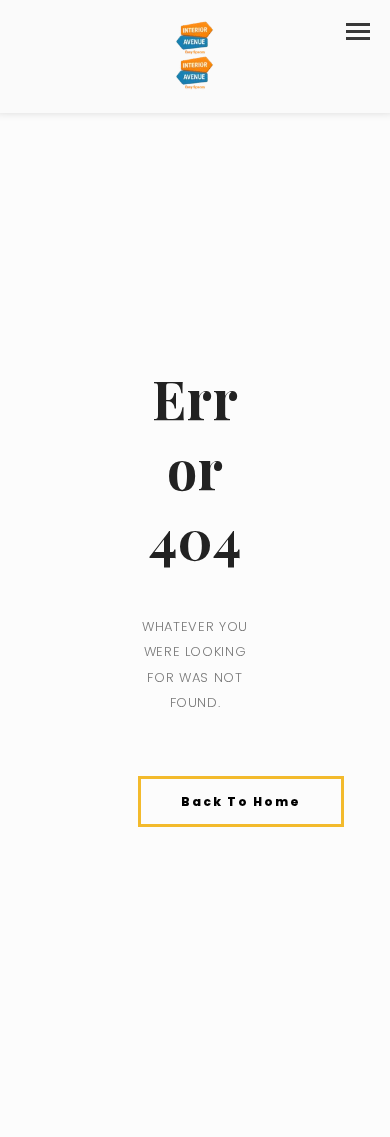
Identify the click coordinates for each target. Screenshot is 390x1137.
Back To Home (241, 801)
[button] (358, 31)
